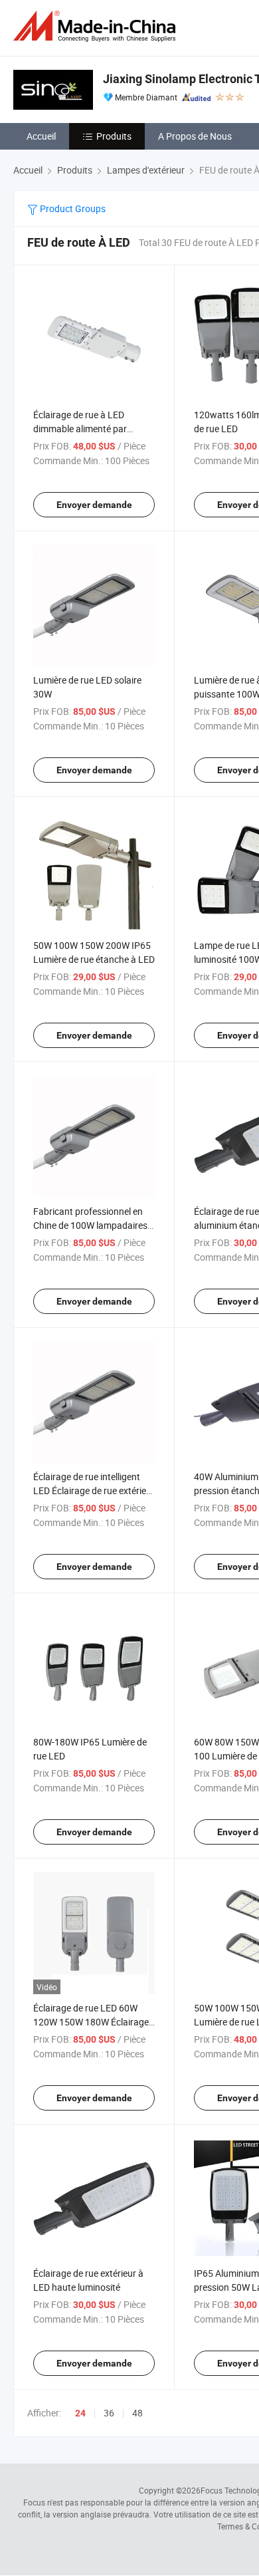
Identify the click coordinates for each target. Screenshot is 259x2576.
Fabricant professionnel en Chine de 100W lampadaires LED (90, 1225)
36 (109, 2413)
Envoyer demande (94, 505)
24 (80, 2413)
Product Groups (72, 208)
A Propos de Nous (195, 136)
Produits (114, 136)
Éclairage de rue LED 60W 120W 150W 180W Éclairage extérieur (91, 2022)
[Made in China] (97, 26)
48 (137, 2413)
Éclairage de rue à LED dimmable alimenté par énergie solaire (80, 429)
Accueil (41, 136)
